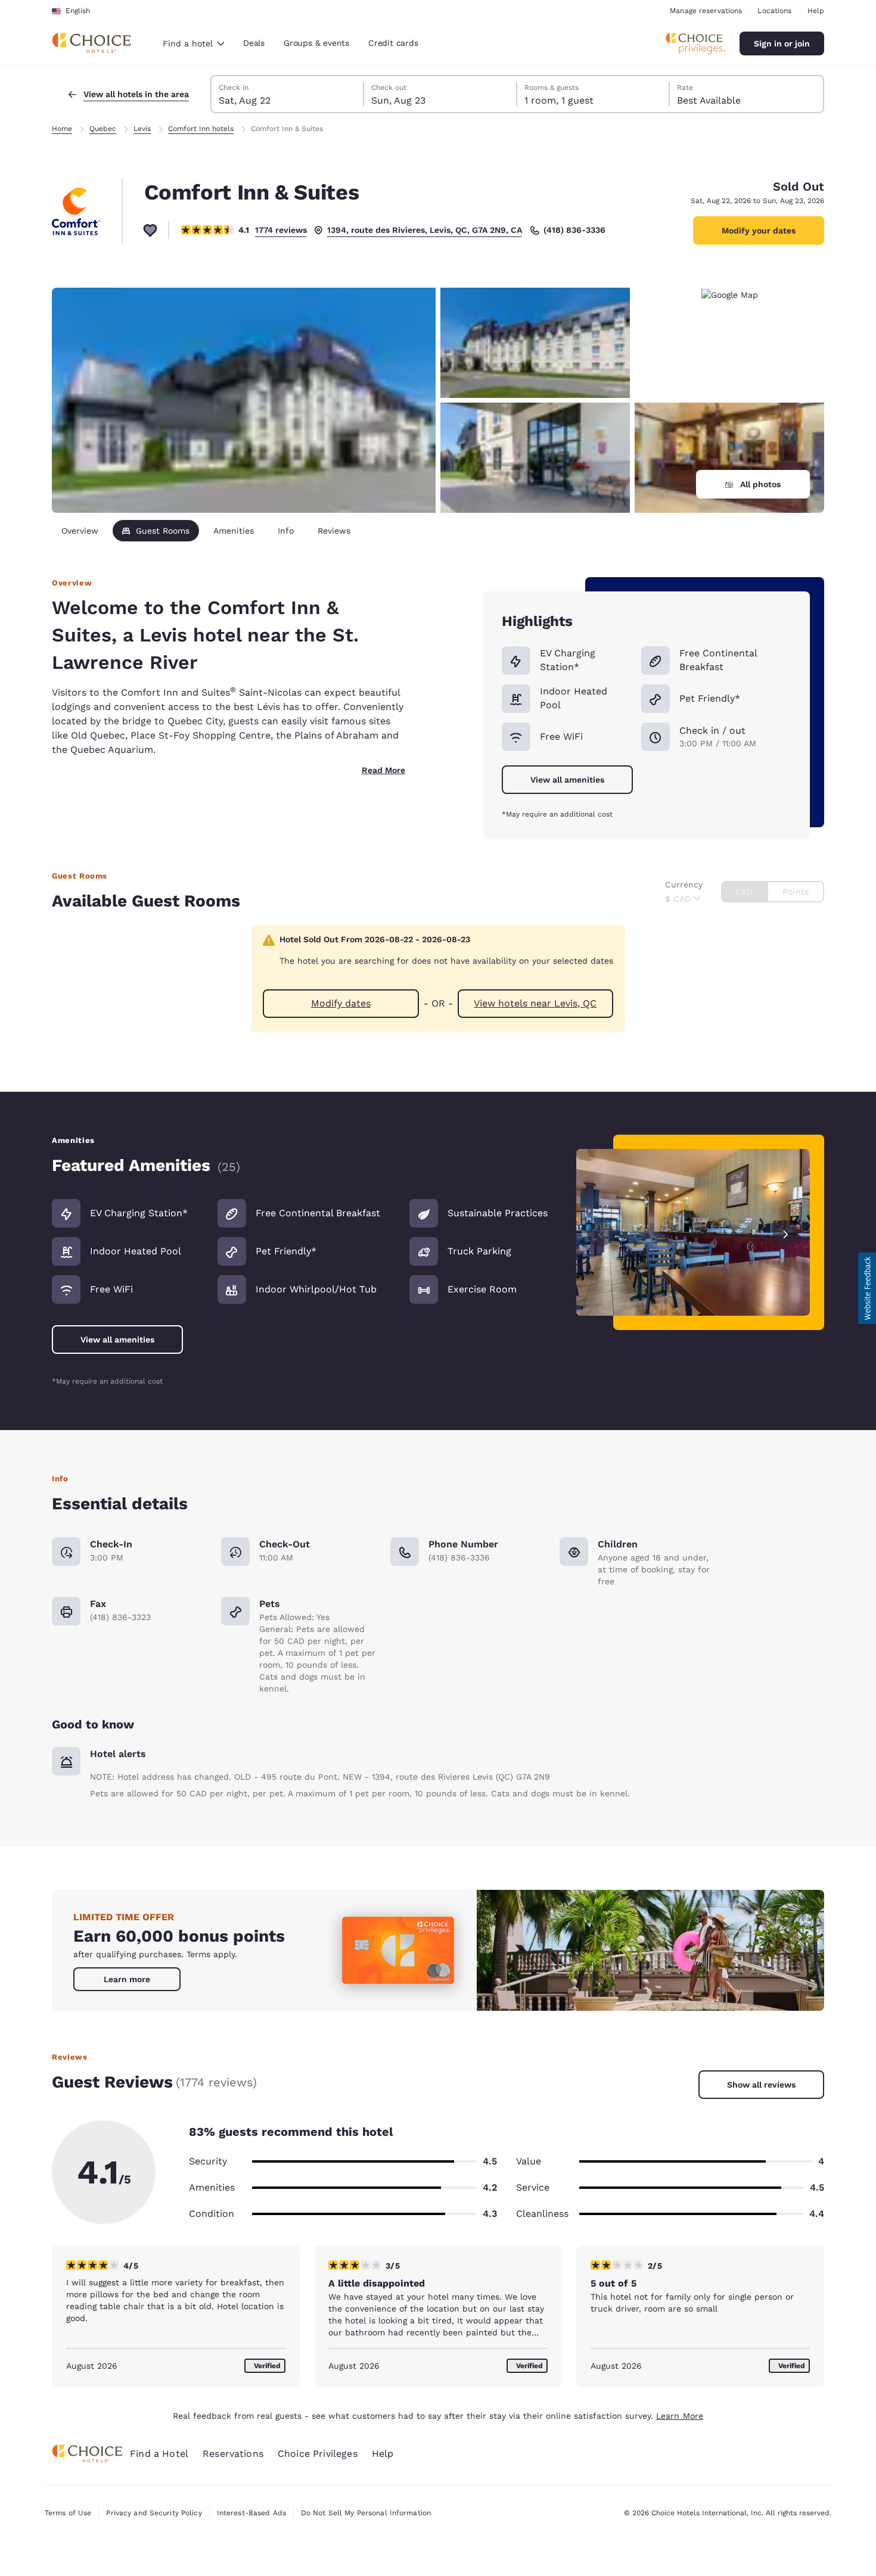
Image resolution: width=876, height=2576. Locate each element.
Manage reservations (706, 11)
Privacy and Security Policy (154, 2513)
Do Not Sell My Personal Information (366, 2513)
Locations (774, 11)
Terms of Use (68, 2513)
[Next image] (786, 1233)
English (78, 11)
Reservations (233, 2454)
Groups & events (316, 43)
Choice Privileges (318, 2454)
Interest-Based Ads (251, 2513)
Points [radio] (796, 892)
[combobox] (193, 43)
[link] (127, 1979)
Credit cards (393, 43)
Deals (254, 43)
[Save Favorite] (150, 230)
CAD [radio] (744, 892)
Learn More (680, 2416)
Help (816, 11)
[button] (867, 1288)
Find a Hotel (159, 2454)
